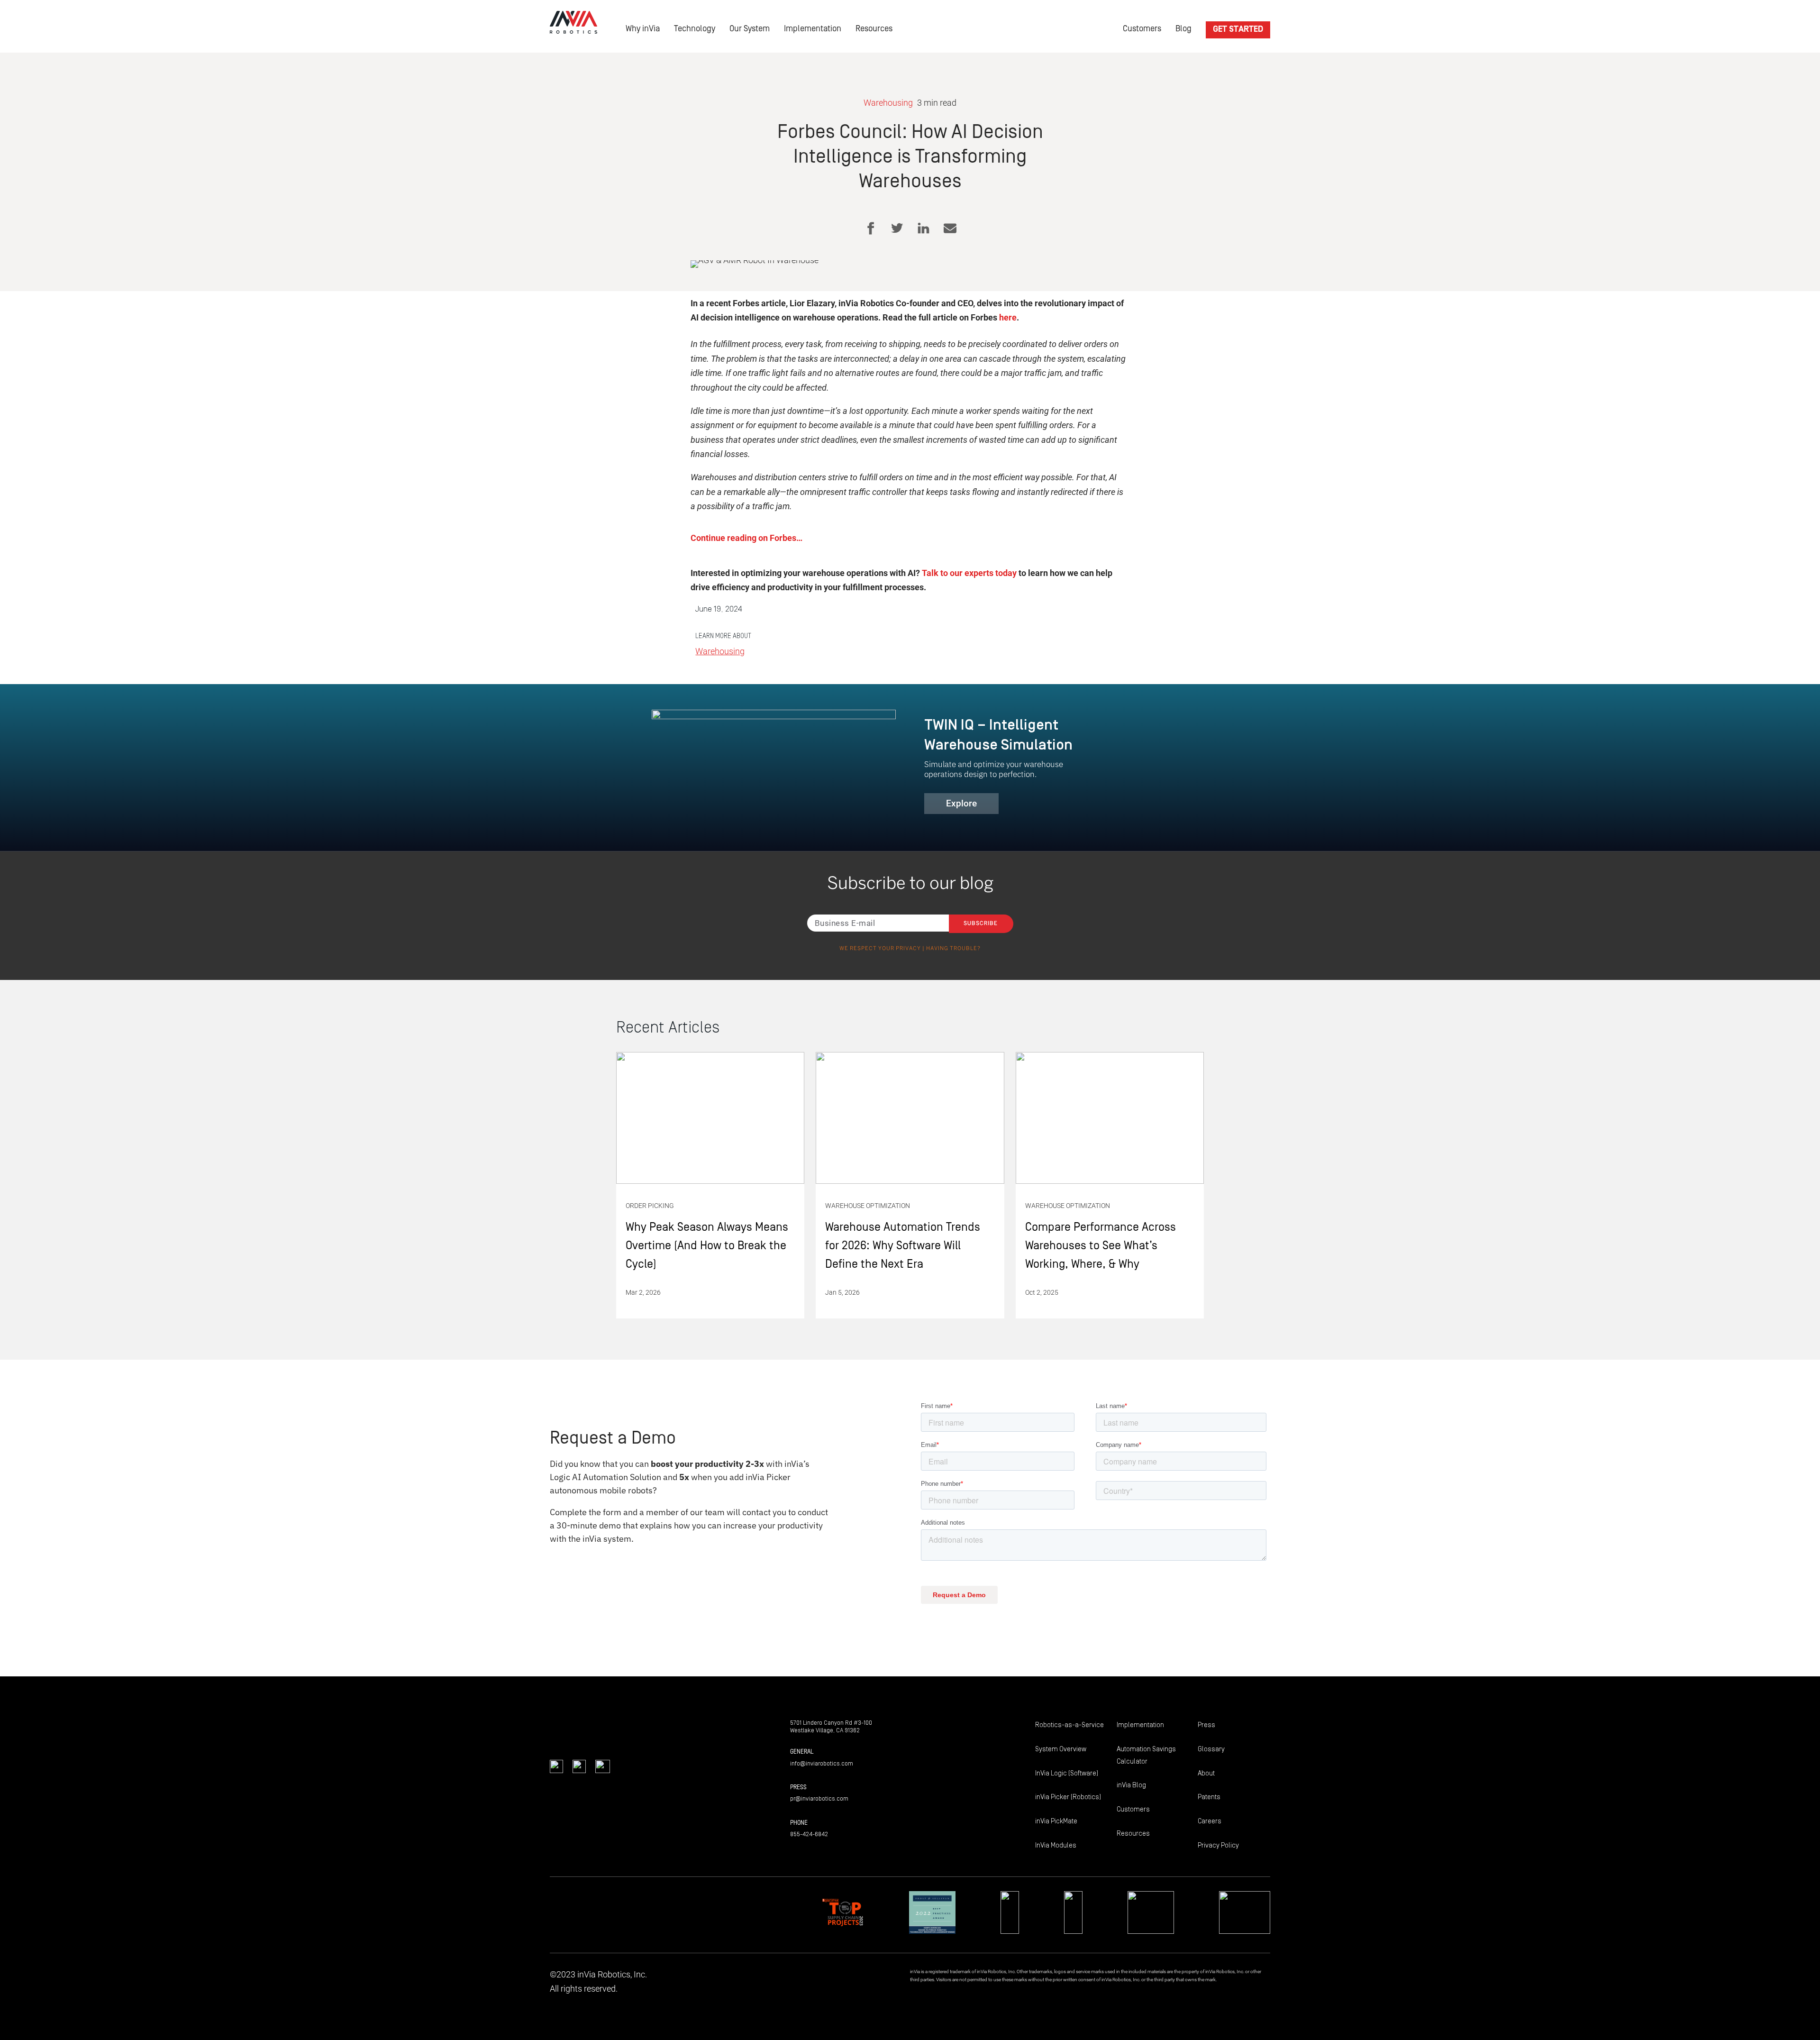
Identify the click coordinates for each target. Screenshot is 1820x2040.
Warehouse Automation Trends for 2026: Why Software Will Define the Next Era (910, 1185)
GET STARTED (1238, 29)
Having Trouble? (953, 949)
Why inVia (643, 29)
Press (1206, 1725)
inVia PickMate (1056, 1821)
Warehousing (888, 103)
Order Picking (650, 1206)
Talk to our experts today (969, 573)
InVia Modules (1056, 1845)
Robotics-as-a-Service (1069, 1725)
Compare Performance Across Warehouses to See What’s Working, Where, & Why (1110, 1185)
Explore (961, 803)
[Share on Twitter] (897, 228)
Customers (1142, 29)
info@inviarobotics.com (822, 1764)
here (1007, 317)
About (1206, 1773)
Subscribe (981, 924)
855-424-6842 (809, 1834)
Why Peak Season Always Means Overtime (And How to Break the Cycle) (710, 1185)
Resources (874, 29)
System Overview (1061, 1749)
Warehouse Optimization (868, 1206)
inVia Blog (1131, 1785)
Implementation (813, 29)
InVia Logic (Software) (1067, 1773)
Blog (1183, 29)
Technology (695, 29)
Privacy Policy (1218, 1845)
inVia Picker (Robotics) (1068, 1797)
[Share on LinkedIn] (924, 228)
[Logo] (573, 22)
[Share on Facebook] (870, 228)
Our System (750, 29)
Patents (1209, 1797)
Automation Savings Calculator (1146, 1755)
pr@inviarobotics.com (819, 1799)
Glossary (1211, 1749)
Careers (1210, 1821)
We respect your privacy (880, 949)
